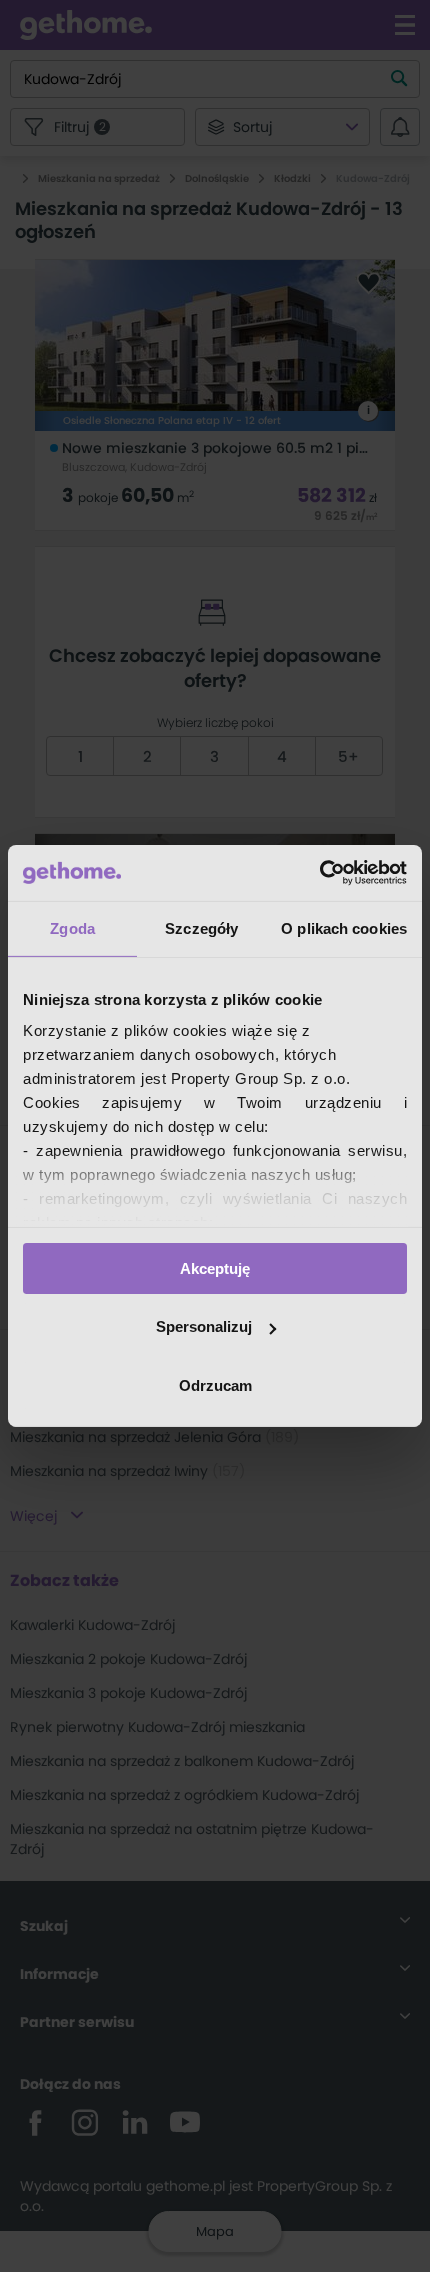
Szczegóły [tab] (201, 927)
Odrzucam (215, 1385)
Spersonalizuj (204, 1326)
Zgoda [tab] (72, 927)
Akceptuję (215, 1267)
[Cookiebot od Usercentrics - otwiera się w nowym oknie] (319, 873)
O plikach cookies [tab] (344, 927)
